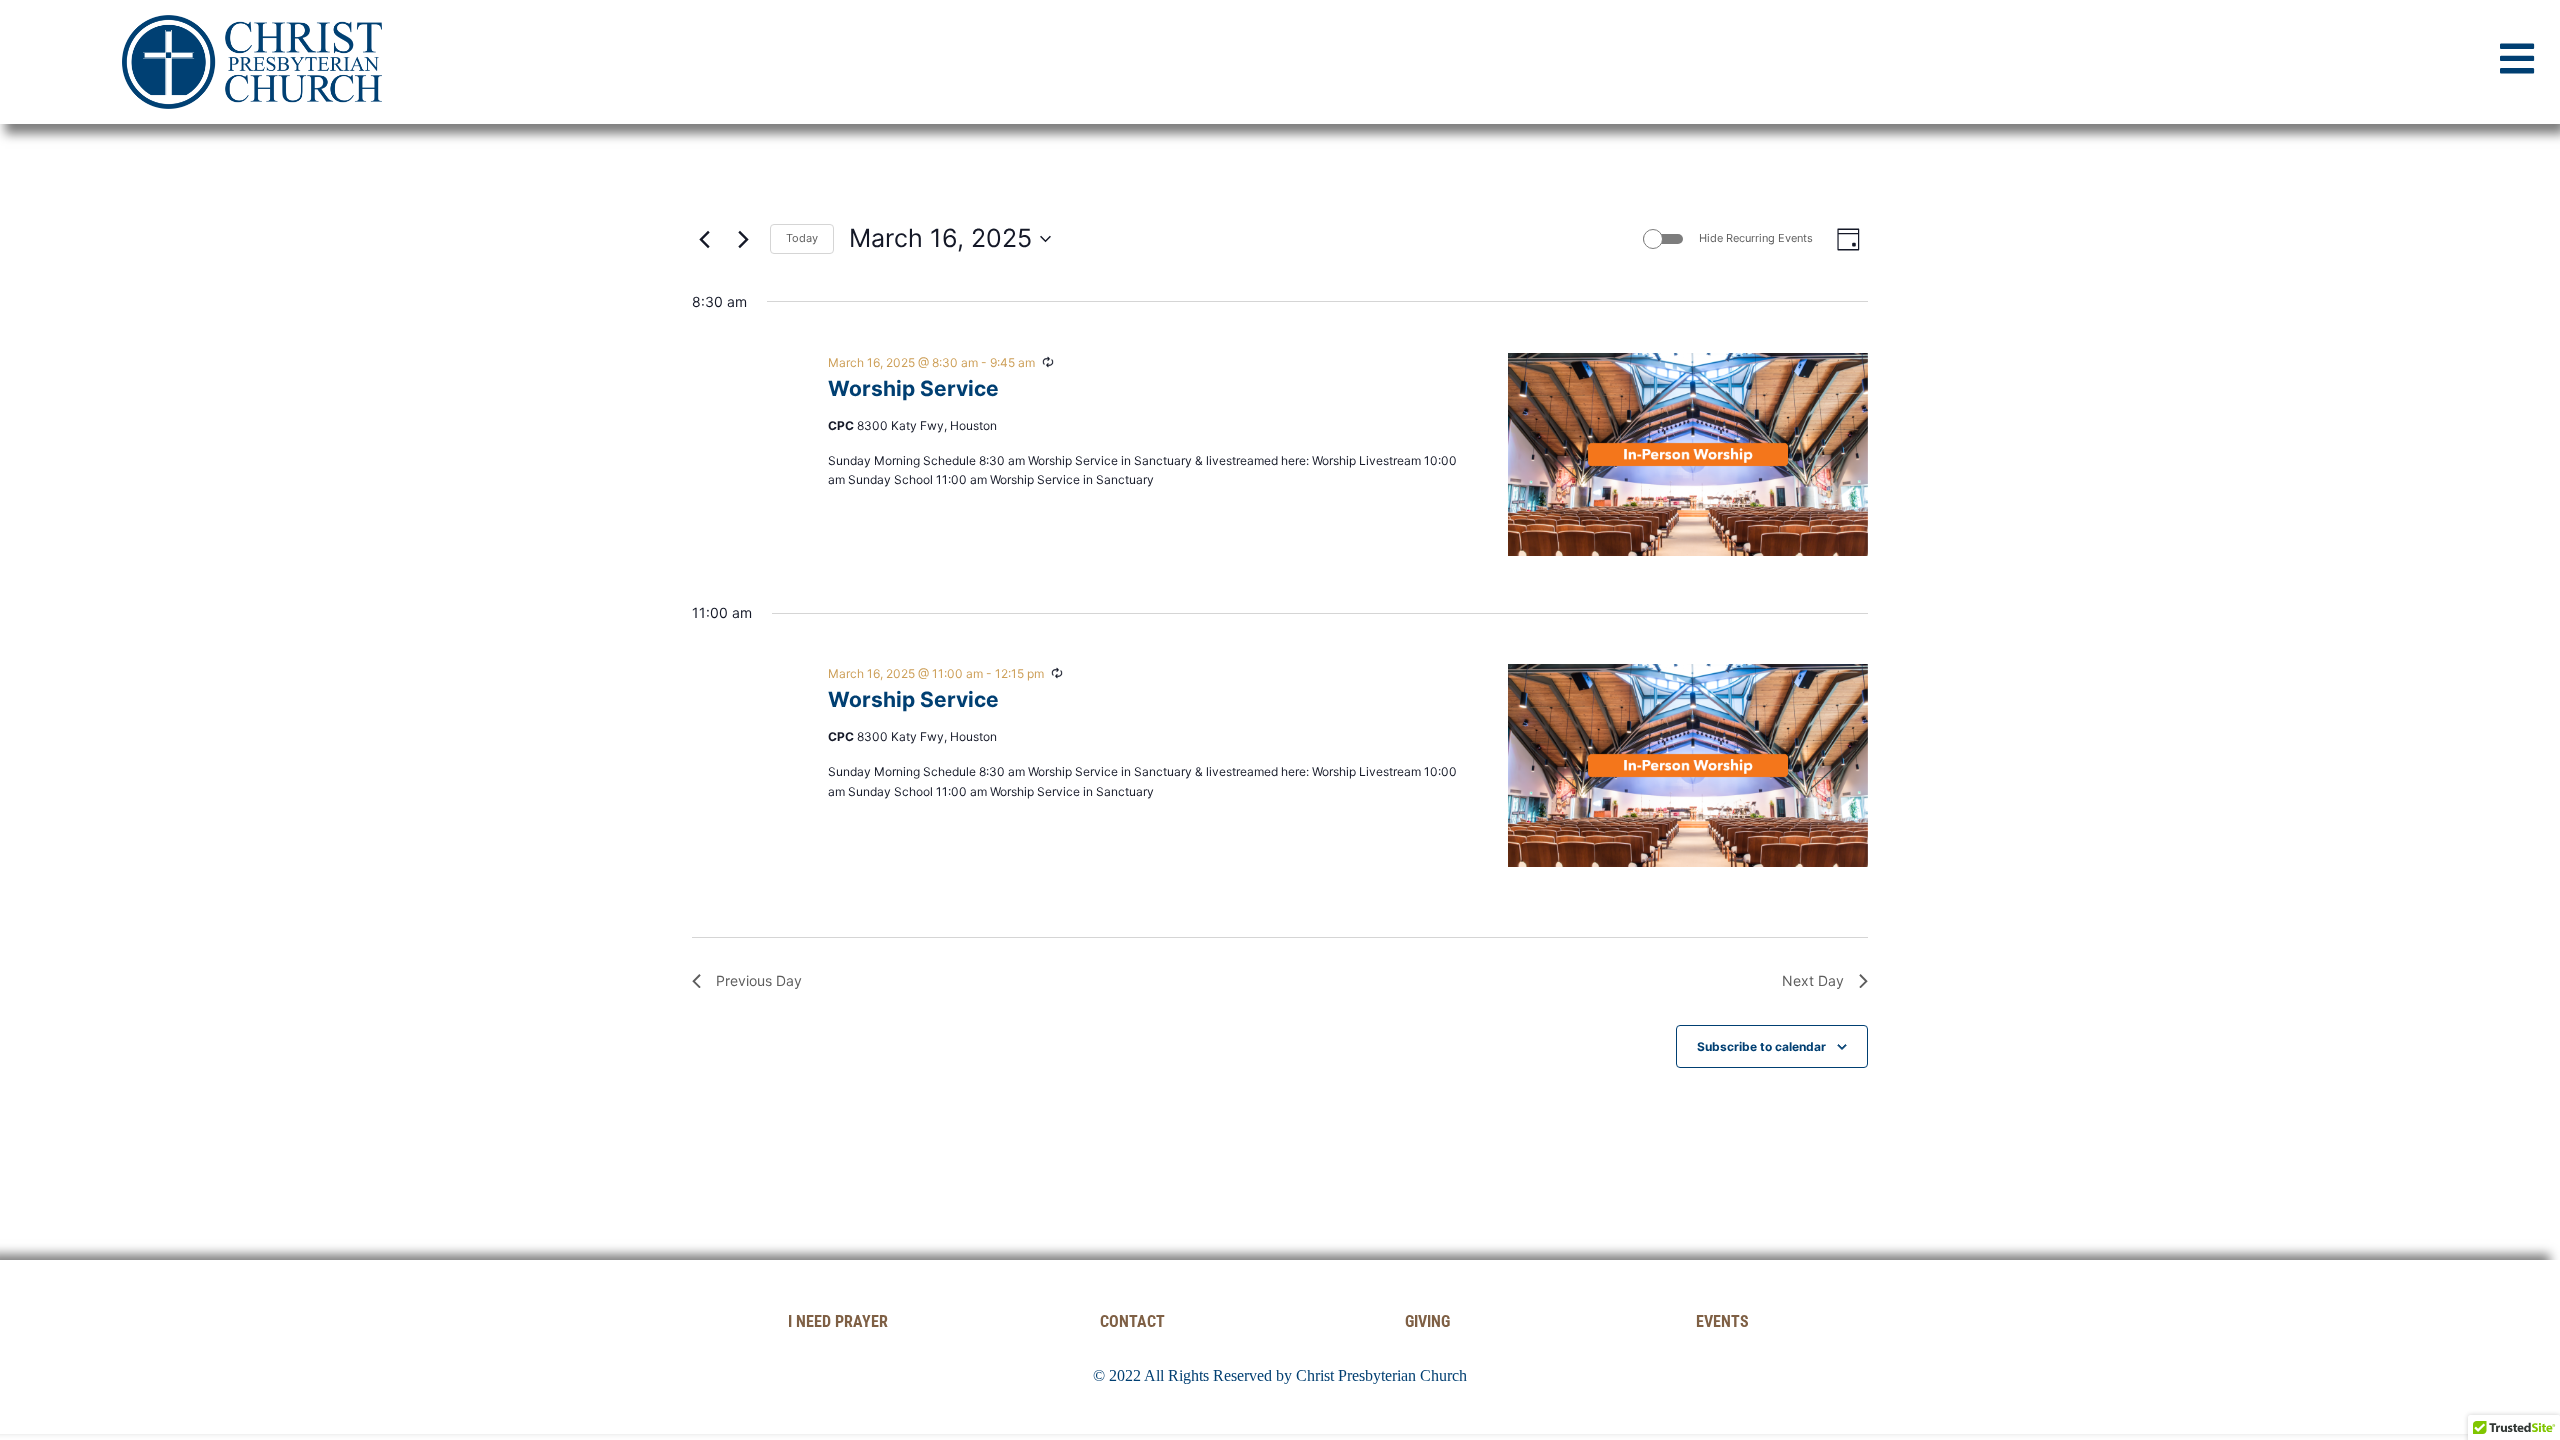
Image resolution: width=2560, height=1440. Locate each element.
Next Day (1813, 980)
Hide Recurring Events (1756, 238)
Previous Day (759, 980)
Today (802, 238)
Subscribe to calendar (1761, 1046)
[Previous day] (704, 239)
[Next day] (743, 239)
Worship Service (913, 388)
